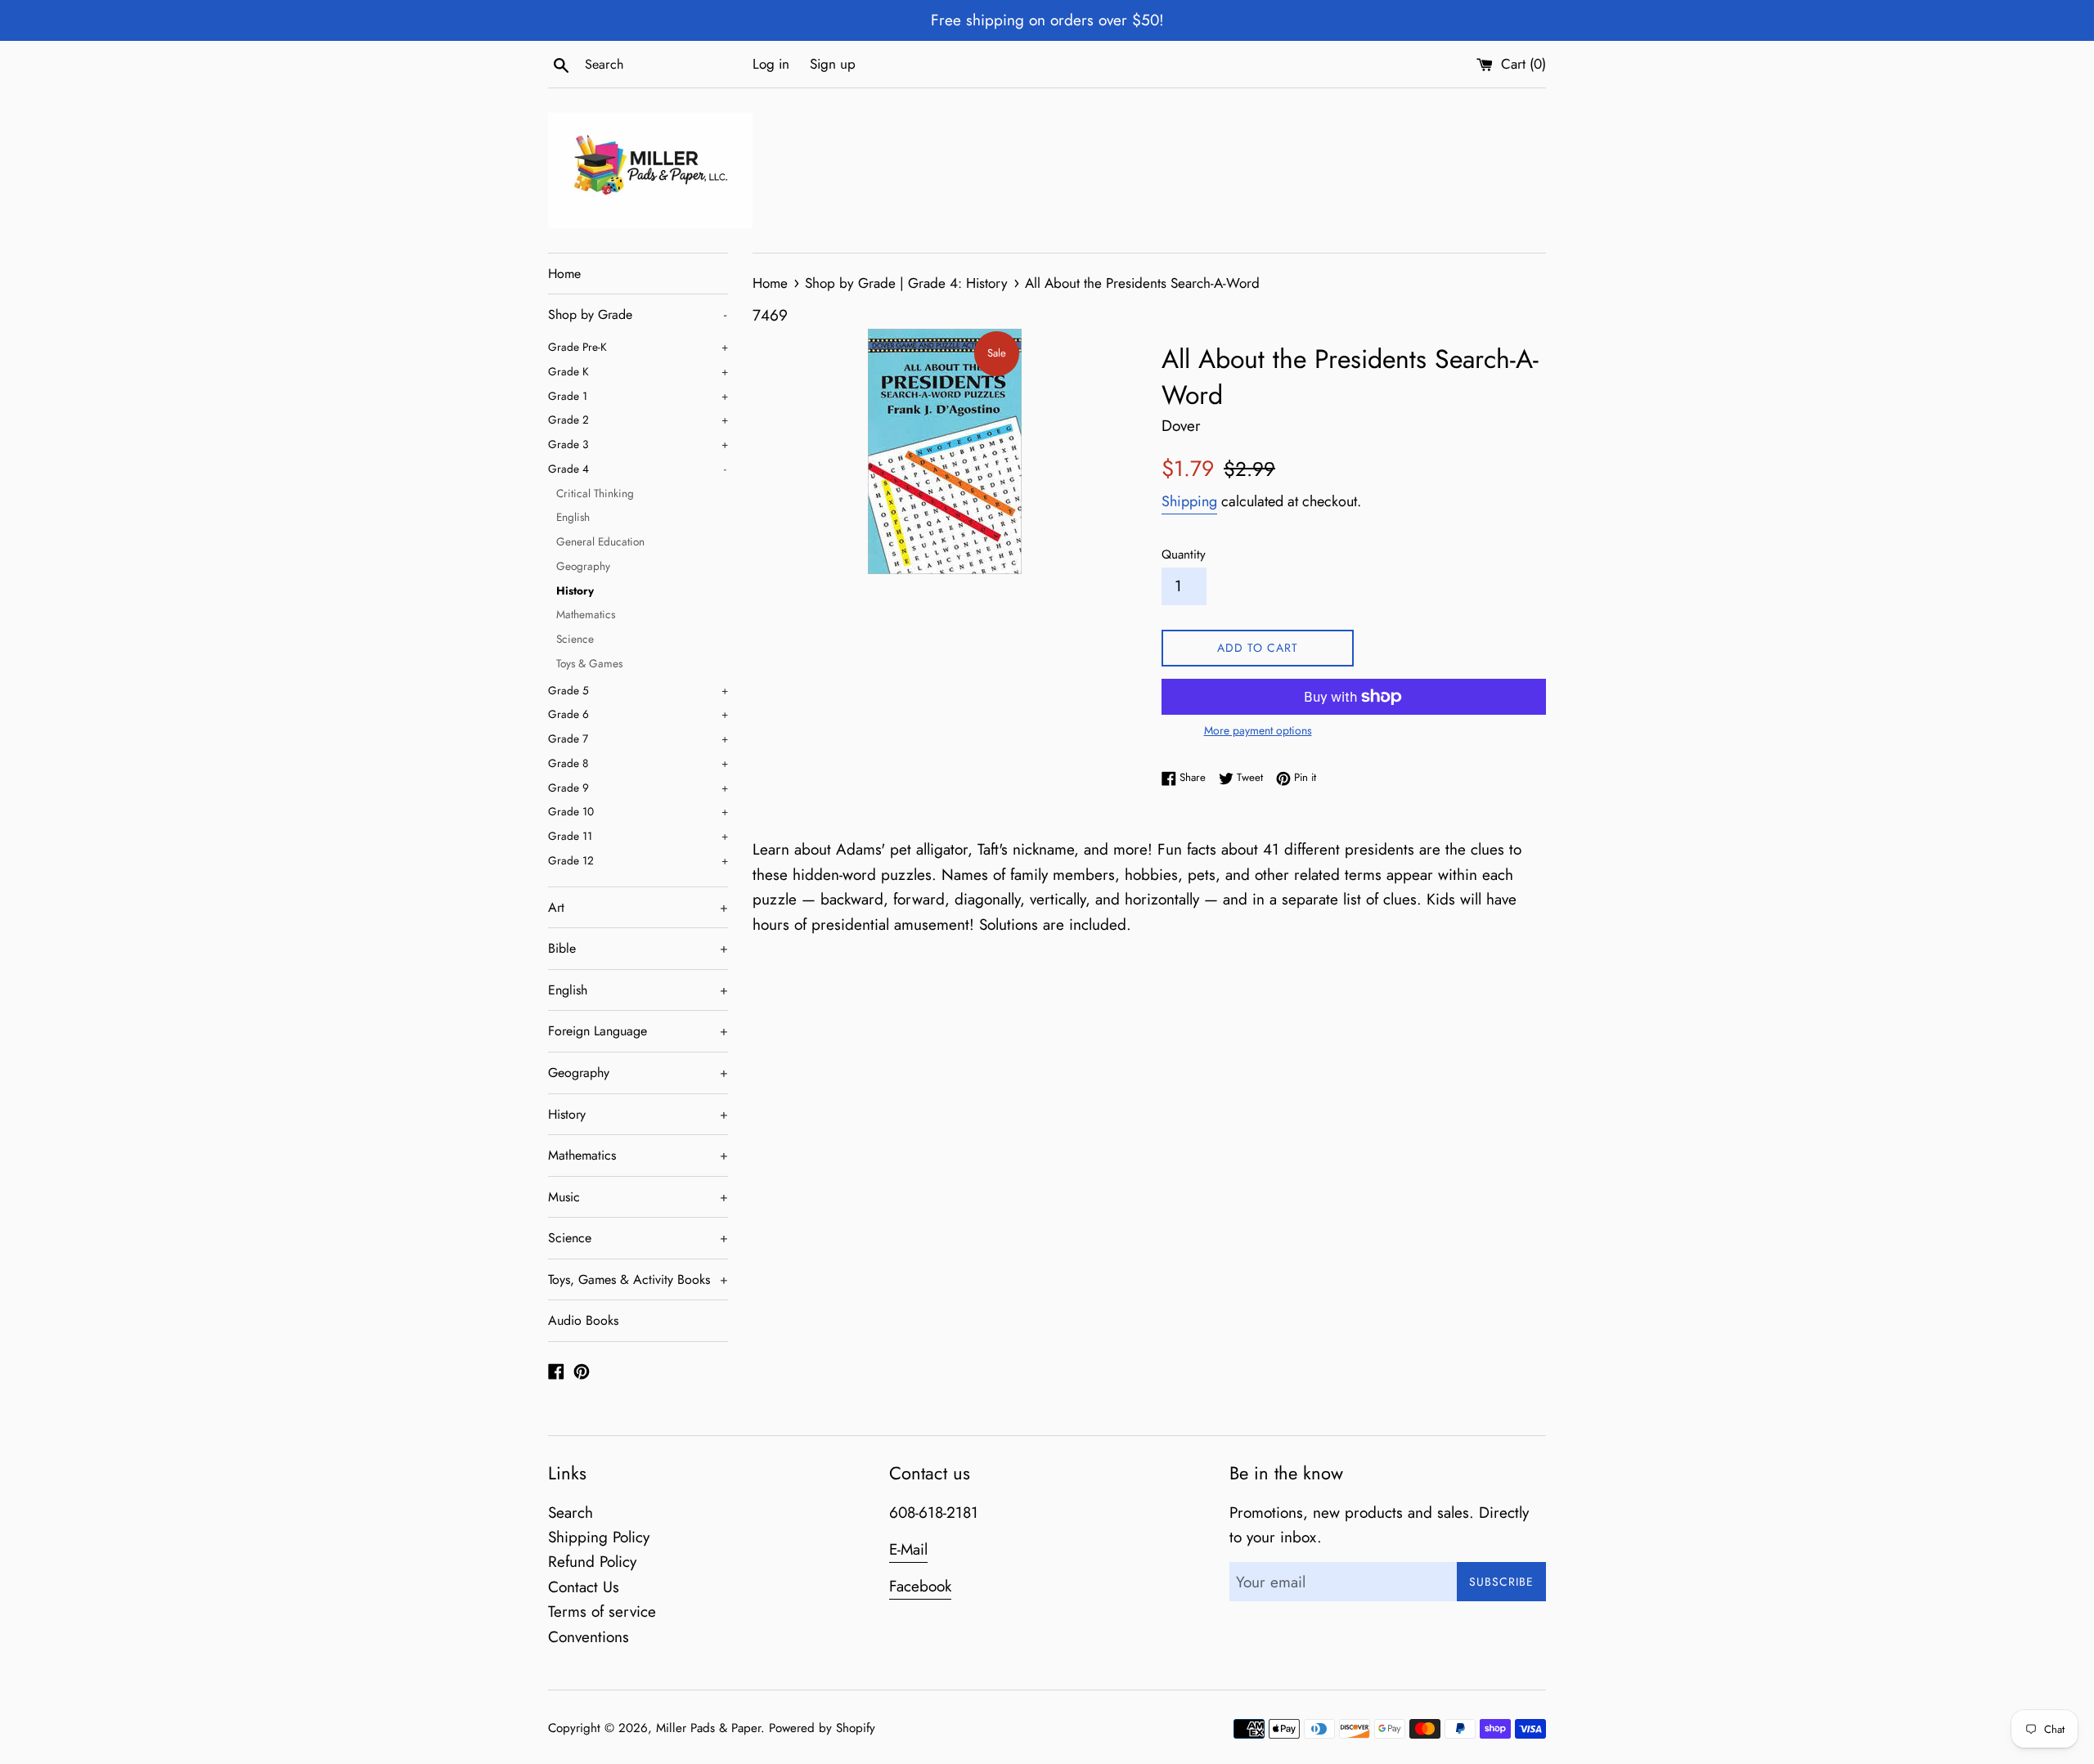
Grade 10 (638, 811)
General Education (600, 541)
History (575, 590)
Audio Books (583, 1320)
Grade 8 (638, 763)
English (573, 517)
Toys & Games (589, 663)
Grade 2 (638, 420)
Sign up (833, 64)
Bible (638, 948)
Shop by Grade (637, 314)
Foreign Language (638, 1031)
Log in (771, 64)
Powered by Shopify (822, 1728)
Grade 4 (637, 469)
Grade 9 (638, 788)
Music (638, 1197)
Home (564, 274)
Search (571, 1513)
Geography (583, 566)
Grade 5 (638, 690)
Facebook (920, 1586)
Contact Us (584, 1587)
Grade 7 (638, 738)
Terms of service (602, 1611)
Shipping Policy (599, 1537)
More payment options (1258, 730)
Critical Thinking (595, 493)
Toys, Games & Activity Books (638, 1279)
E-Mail (908, 1549)
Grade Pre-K (638, 347)
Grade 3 (638, 444)
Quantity (1184, 554)
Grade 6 (638, 714)
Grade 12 (638, 860)
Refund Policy (592, 1562)
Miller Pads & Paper (708, 1728)
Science (575, 639)
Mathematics (586, 614)
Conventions (589, 1637)
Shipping (1189, 501)
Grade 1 (638, 396)
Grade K (638, 371)
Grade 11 (638, 836)
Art (638, 907)
